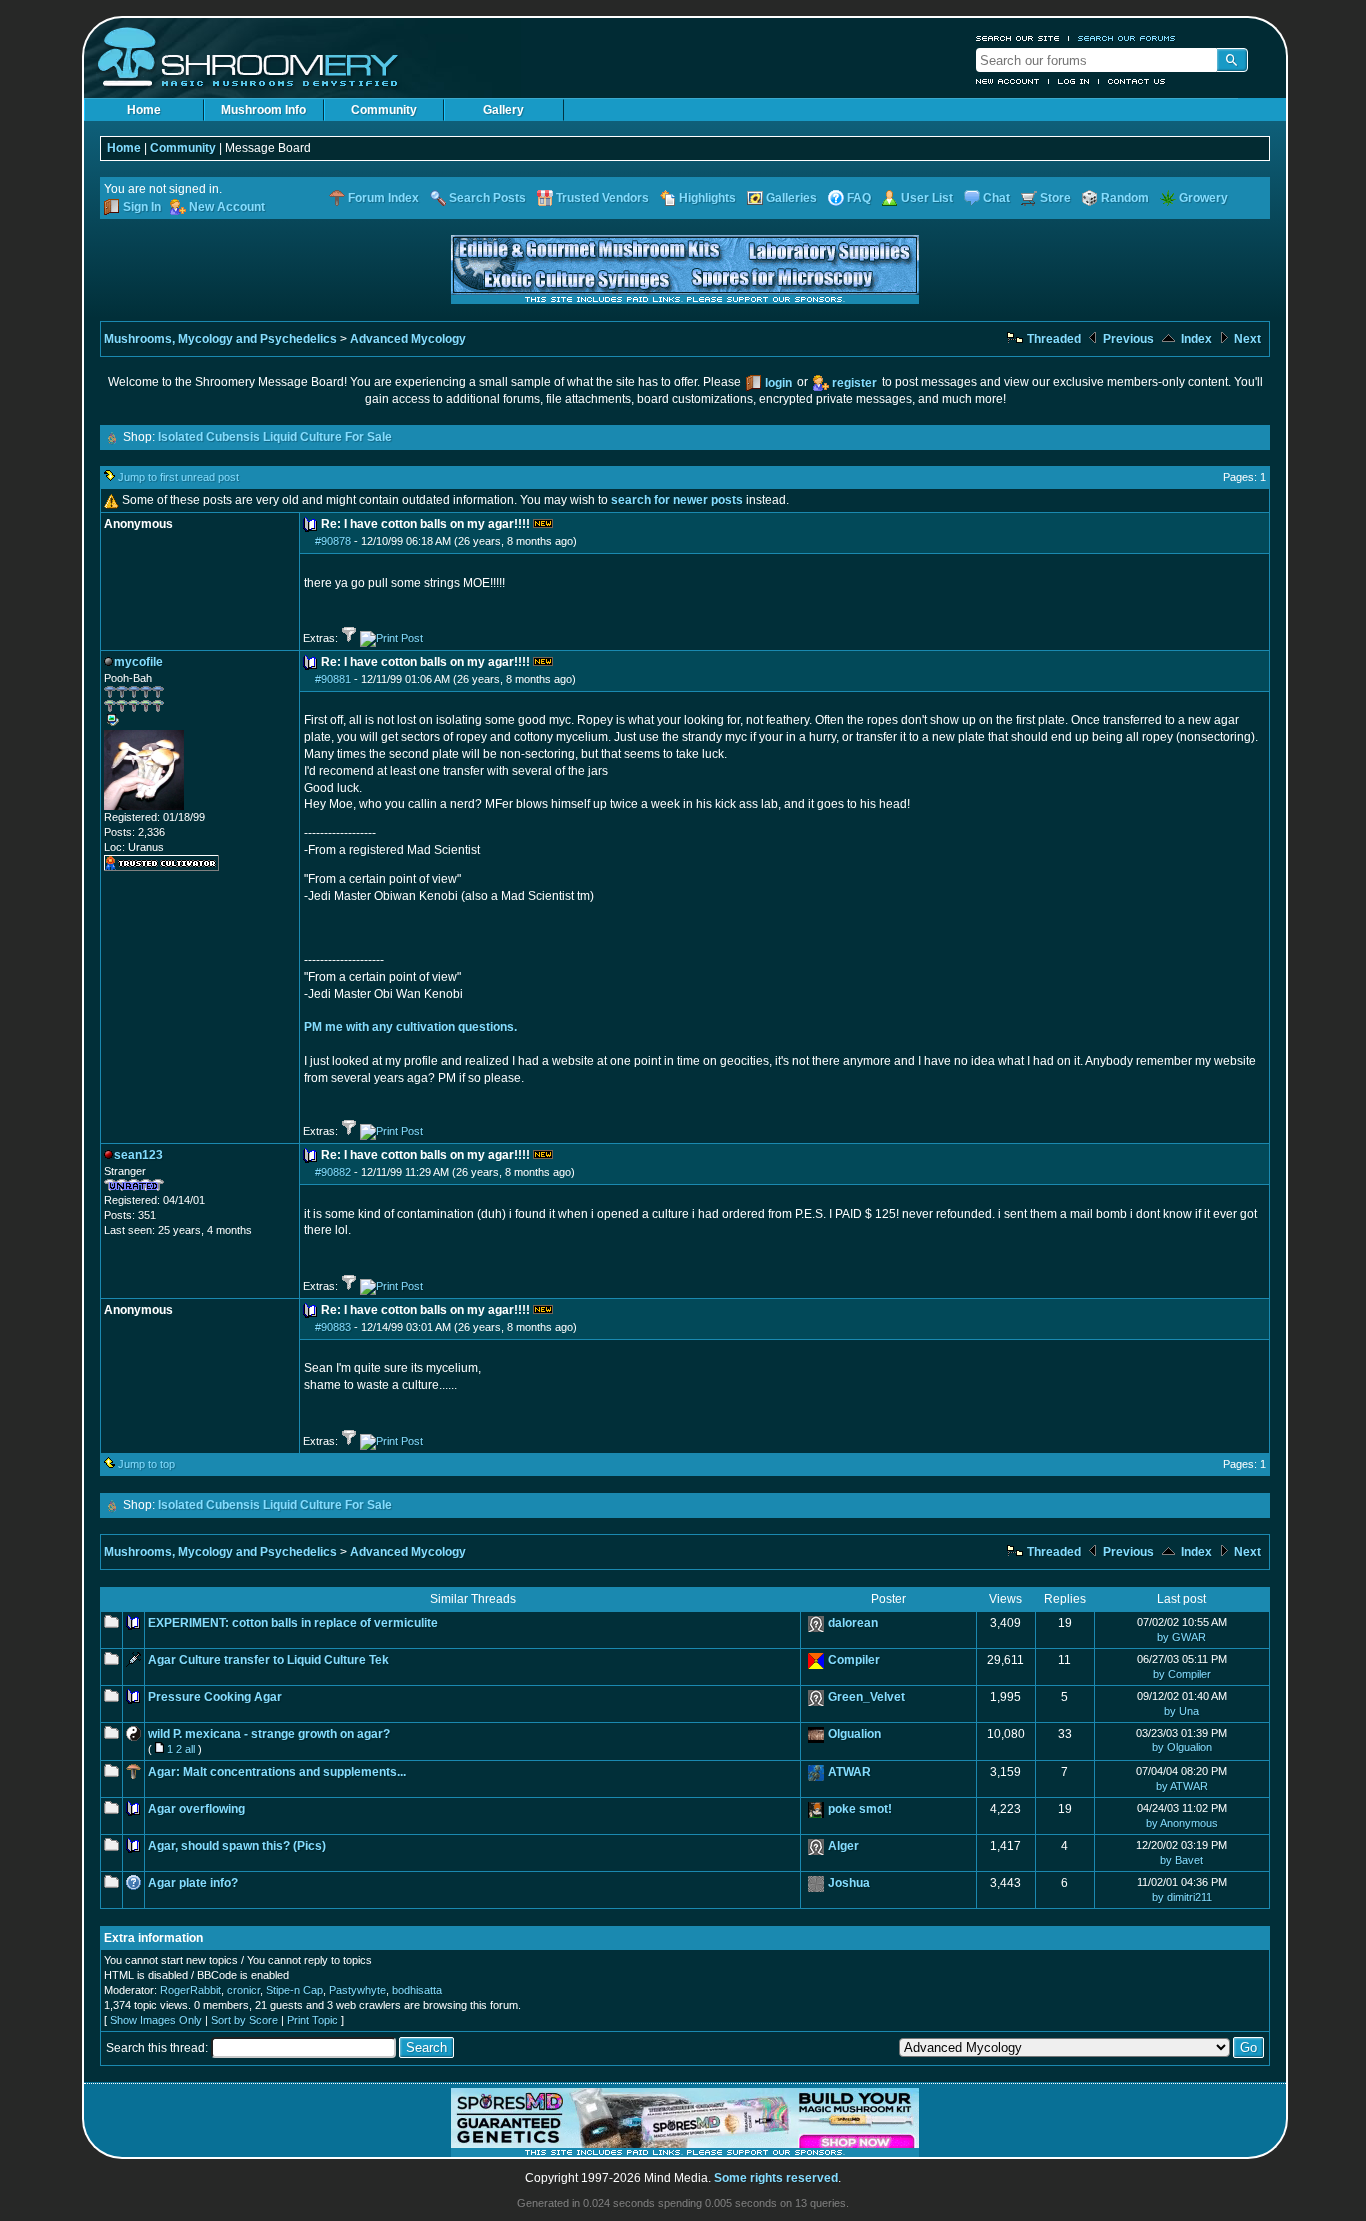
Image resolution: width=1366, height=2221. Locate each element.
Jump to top (146, 1464)
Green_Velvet (866, 1697)
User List (927, 198)
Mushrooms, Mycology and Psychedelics (220, 339)
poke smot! (860, 1809)
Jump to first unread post (178, 477)
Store (1055, 198)
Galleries (791, 198)
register (854, 383)
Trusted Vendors (602, 198)
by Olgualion (1182, 1747)
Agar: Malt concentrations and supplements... (277, 1772)
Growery (1203, 198)
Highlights (707, 198)
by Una (1181, 1711)
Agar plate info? (193, 1883)
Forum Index (383, 198)
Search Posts (487, 198)
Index (1195, 339)
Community (384, 110)
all (190, 1749)
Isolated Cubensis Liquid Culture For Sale (275, 437)
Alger (843, 1846)
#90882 (333, 1172)
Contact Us (1137, 81)
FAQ (859, 198)
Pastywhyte (357, 1990)
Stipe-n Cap (294, 1990)
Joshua (849, 1883)
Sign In (142, 207)
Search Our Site (1018, 38)
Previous (1127, 339)
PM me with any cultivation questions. (410, 1027)
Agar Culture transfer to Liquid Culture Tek (268, 1660)
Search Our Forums (1127, 38)
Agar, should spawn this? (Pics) (237, 1846)
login (778, 383)
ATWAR (849, 1772)
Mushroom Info (263, 110)
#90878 (333, 541)
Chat (996, 198)
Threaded (1052, 339)
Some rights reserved (776, 2178)
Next (1246, 339)
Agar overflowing (196, 1809)
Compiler (854, 1660)
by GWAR (1181, 1637)
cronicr (243, 1990)
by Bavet (1181, 1860)
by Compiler (1182, 1674)
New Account (1008, 81)
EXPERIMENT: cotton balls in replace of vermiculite (293, 1623)
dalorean (853, 1623)
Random (1125, 198)
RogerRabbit (190, 1990)
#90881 (333, 679)
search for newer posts (677, 500)
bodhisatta (417, 1990)
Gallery (503, 110)
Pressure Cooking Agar (215, 1697)
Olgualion (854, 1734)
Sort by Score (244, 2020)
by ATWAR (1182, 1786)
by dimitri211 (1182, 1897)
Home (144, 110)
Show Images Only (156, 2020)
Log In (1074, 81)
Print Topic (312, 2020)
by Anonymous (1182, 1823)
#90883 (333, 1327)
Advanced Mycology (408, 339)
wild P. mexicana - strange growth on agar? (269, 1734)
